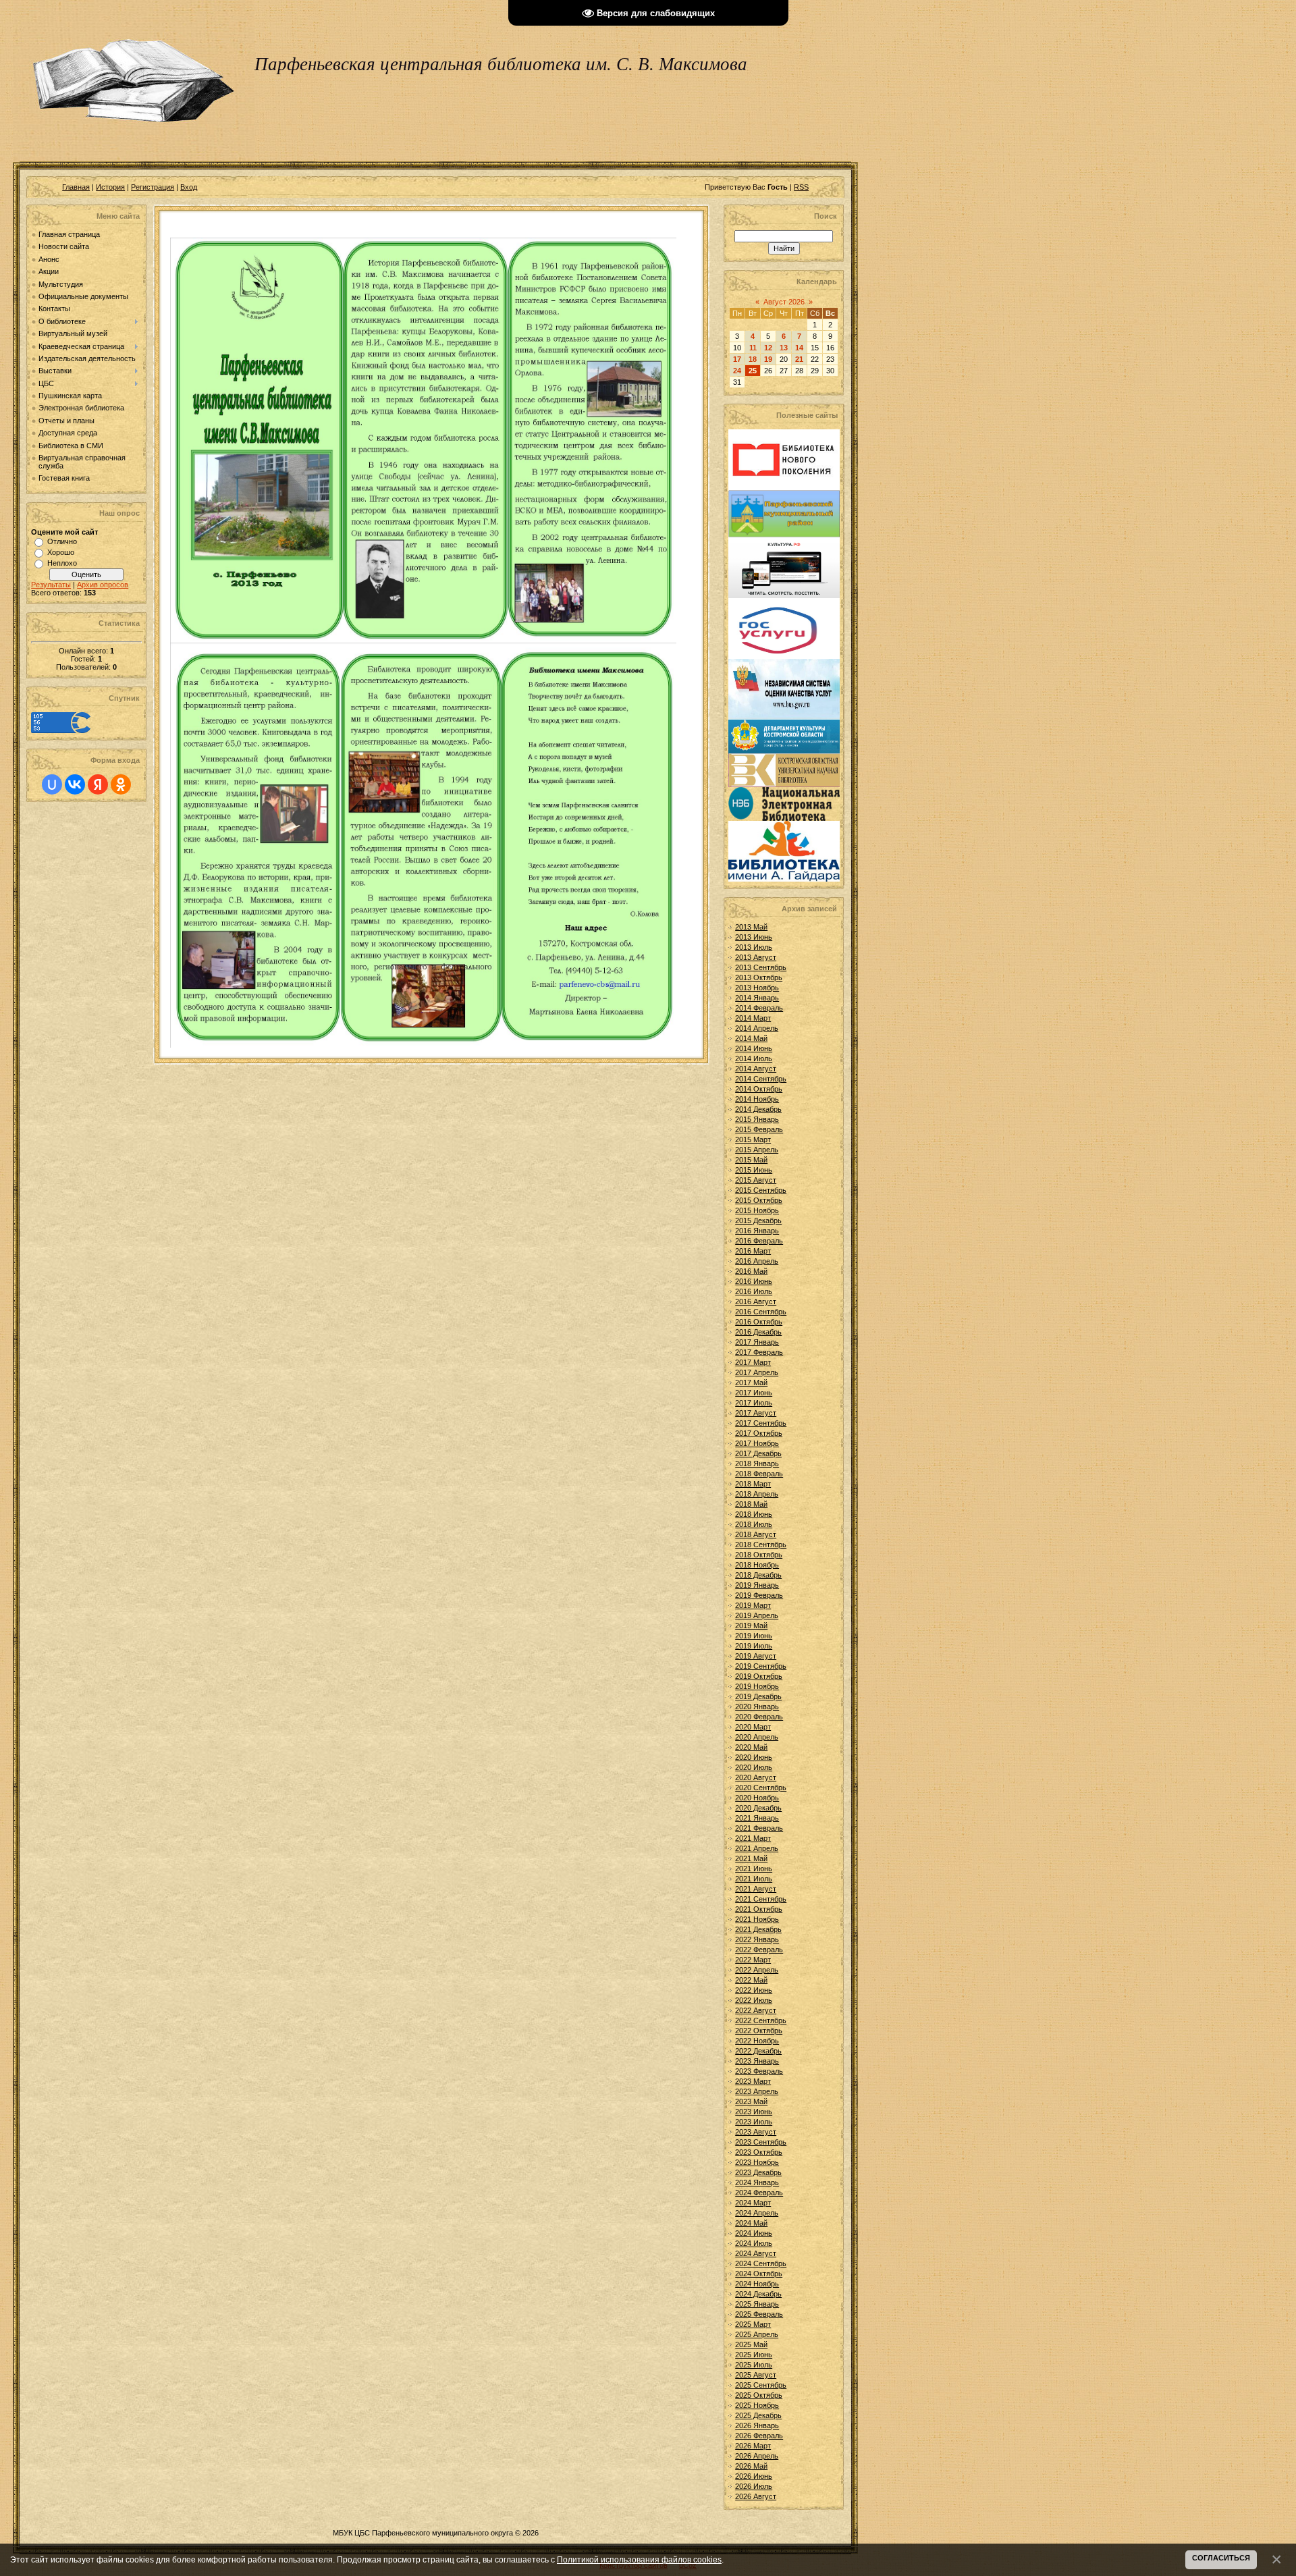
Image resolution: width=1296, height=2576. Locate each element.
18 (753, 359)
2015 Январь (757, 1119)
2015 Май (751, 1160)
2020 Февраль (759, 1717)
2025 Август (756, 2375)
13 (784, 348)
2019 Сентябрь (761, 1666)
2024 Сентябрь (761, 2263)
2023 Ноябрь (757, 2162)
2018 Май (751, 1504)
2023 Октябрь (759, 2152)
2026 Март (753, 2446)
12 (768, 348)
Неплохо (62, 563)
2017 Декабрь (758, 1453)
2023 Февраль (759, 2071)
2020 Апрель (757, 1737)
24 (737, 371)
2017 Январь (757, 1342)
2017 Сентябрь (761, 1423)
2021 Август (756, 1889)
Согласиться (1221, 2558)
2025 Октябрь (759, 2395)
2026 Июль (754, 2486)
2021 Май (751, 1858)
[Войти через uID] (52, 784)
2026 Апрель (757, 2456)
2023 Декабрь (758, 2172)
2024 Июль (754, 2243)
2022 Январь (757, 1939)
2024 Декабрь (758, 2294)
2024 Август (756, 2253)
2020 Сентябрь (761, 1788)
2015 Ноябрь (757, 1210)
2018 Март (753, 1484)
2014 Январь (757, 998)
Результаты (51, 585)
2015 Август (756, 1180)
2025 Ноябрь (757, 2405)
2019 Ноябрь (757, 1686)
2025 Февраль (759, 2314)
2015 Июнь (754, 1170)
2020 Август (756, 1777)
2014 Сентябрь (761, 1079)
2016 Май (751, 1271)
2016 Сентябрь (761, 1312)
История (110, 187)
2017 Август (756, 1413)
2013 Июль (754, 947)
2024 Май (751, 2223)
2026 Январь (757, 2425)
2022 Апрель (757, 1970)
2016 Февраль (759, 1241)
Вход (189, 187)
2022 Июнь (754, 1990)
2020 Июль (754, 1767)
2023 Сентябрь (761, 2142)
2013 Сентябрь (761, 967)
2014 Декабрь (758, 1109)
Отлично (62, 541)
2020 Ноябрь (757, 1798)
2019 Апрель (757, 1615)
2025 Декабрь (758, 2415)
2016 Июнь (754, 1281)
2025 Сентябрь (761, 2385)
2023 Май (751, 2101)
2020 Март (753, 1727)
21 (799, 359)
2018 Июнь (754, 1514)
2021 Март (753, 1838)
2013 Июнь (754, 937)
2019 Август (756, 1656)
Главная (76, 187)
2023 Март (753, 2081)
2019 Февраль (759, 1595)
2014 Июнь (754, 1048)
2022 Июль (754, 2000)
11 (753, 348)
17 (737, 359)
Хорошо (61, 552)
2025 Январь (757, 2304)
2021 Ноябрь (757, 1919)
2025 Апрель (757, 2334)
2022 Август (756, 2010)
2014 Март (753, 1018)
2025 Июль (754, 2365)
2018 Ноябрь (757, 1565)
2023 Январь (757, 2061)
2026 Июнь (754, 2476)
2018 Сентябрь (761, 1545)
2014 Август (756, 1069)
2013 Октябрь (759, 977)
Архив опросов (103, 585)
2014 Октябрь (759, 1089)
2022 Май (751, 1980)
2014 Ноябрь (757, 1099)
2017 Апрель (757, 1372)
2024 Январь (757, 2182)
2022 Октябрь (759, 2031)
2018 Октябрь (759, 1555)
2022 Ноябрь (757, 2041)
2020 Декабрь (758, 1808)
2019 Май (751, 1626)
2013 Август (756, 957)
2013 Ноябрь (757, 988)
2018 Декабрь (758, 1575)
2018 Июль (754, 1524)
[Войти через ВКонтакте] (75, 784)
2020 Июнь (754, 1757)
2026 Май (751, 2466)
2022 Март (753, 1960)
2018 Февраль (759, 1474)
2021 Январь (757, 1818)
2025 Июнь (754, 2355)
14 (799, 348)
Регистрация (153, 187)
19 (768, 359)
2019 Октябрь (759, 1676)
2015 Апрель (757, 1150)
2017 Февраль (759, 1352)
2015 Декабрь (758, 1220)
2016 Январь (757, 1231)
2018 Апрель (757, 1494)
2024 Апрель (757, 2213)
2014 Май (751, 1038)
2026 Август (756, 2496)
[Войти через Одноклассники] (121, 784)
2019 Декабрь (758, 1696)
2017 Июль (754, 1403)
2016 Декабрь (758, 1332)
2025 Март (753, 2324)
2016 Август (756, 1302)
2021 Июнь (754, 1869)
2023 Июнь (754, 2112)
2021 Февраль (759, 1828)
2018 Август (756, 1534)
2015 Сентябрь (761, 1190)
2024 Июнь (754, 2233)
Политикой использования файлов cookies (639, 2559)
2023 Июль (754, 2122)
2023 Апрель (757, 2091)
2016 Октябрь (759, 1322)
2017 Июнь (754, 1393)
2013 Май (751, 927)
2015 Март (753, 1139)
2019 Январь (757, 1585)
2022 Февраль (759, 1950)
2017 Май (751, 1383)
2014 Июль (754, 1058)
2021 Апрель (757, 1848)
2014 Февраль (759, 1008)
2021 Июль (754, 1879)
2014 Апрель (757, 1028)
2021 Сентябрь (761, 1899)
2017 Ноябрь (757, 1443)
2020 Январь (757, 1707)
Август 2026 (784, 302)
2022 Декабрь (758, 2051)
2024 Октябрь (759, 2274)
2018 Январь (757, 1464)
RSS (801, 187)
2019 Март (753, 1605)
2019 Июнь (754, 1636)
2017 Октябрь (759, 1433)
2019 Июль (754, 1646)
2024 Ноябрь (757, 2284)
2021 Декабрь (758, 1929)
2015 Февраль (759, 1129)
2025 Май (751, 2344)
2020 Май (751, 1747)
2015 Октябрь (759, 1200)
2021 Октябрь (759, 1909)
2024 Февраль (759, 2193)
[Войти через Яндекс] (98, 784)
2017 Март (753, 1362)
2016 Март (753, 1251)
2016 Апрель (757, 1261)
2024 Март (753, 2203)
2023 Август (756, 2132)
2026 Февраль (759, 2436)
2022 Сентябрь (761, 2020)
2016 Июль (754, 1291)
